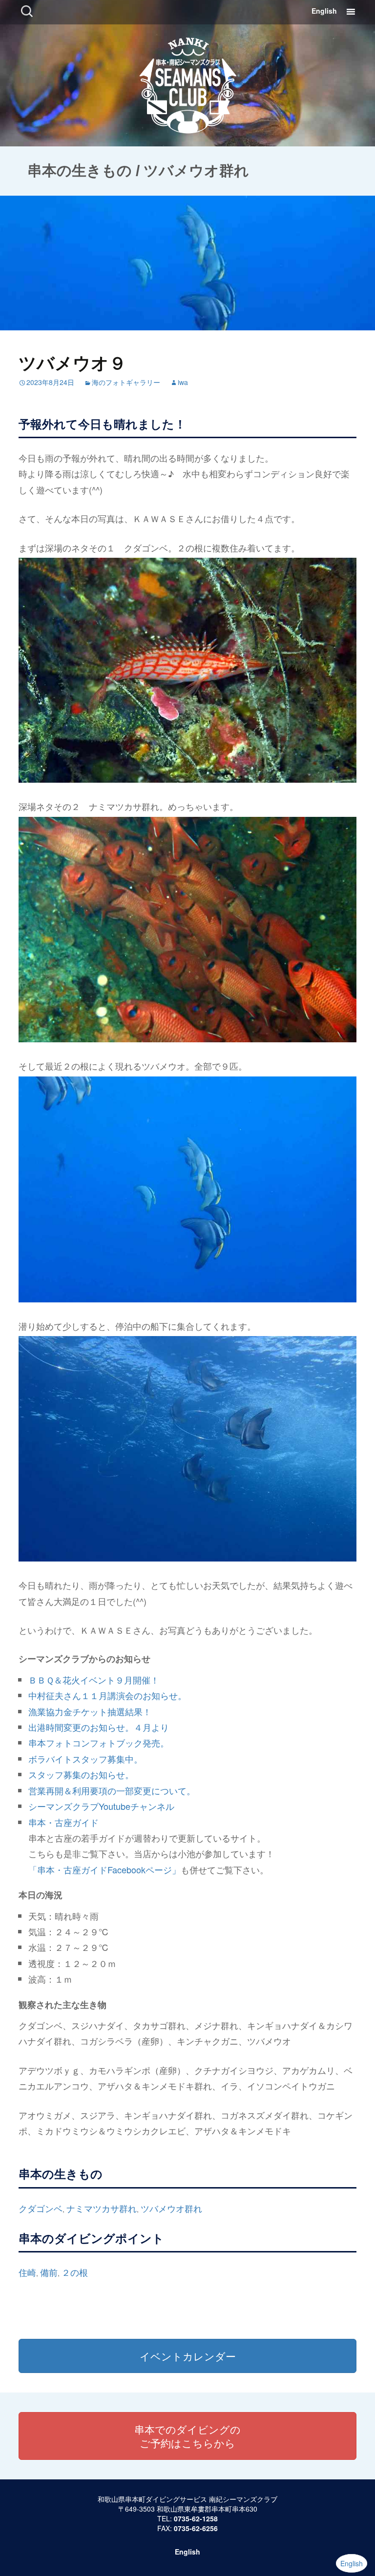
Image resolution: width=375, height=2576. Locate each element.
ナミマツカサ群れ (102, 2208)
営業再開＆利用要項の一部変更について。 (112, 1790)
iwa (183, 382)
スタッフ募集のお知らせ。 (81, 1774)
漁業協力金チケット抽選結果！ (90, 1711)
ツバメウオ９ (73, 362)
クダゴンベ (41, 2208)
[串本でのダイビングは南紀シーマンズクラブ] (188, 83)
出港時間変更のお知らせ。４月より (99, 1727)
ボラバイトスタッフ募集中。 (85, 1759)
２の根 (75, 2272)
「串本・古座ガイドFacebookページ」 (104, 1869)
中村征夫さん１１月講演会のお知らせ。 (107, 1695)
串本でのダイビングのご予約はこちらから (187, 2436)
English (324, 11)
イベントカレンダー (188, 2356)
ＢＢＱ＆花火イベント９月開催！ (94, 1680)
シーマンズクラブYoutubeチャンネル (101, 1806)
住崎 (27, 2272)
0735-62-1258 (196, 2518)
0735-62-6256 (196, 2528)
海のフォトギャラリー (126, 382)
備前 (49, 2272)
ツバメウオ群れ (171, 2208)
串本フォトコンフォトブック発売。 (99, 1743)
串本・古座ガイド (63, 1822)
